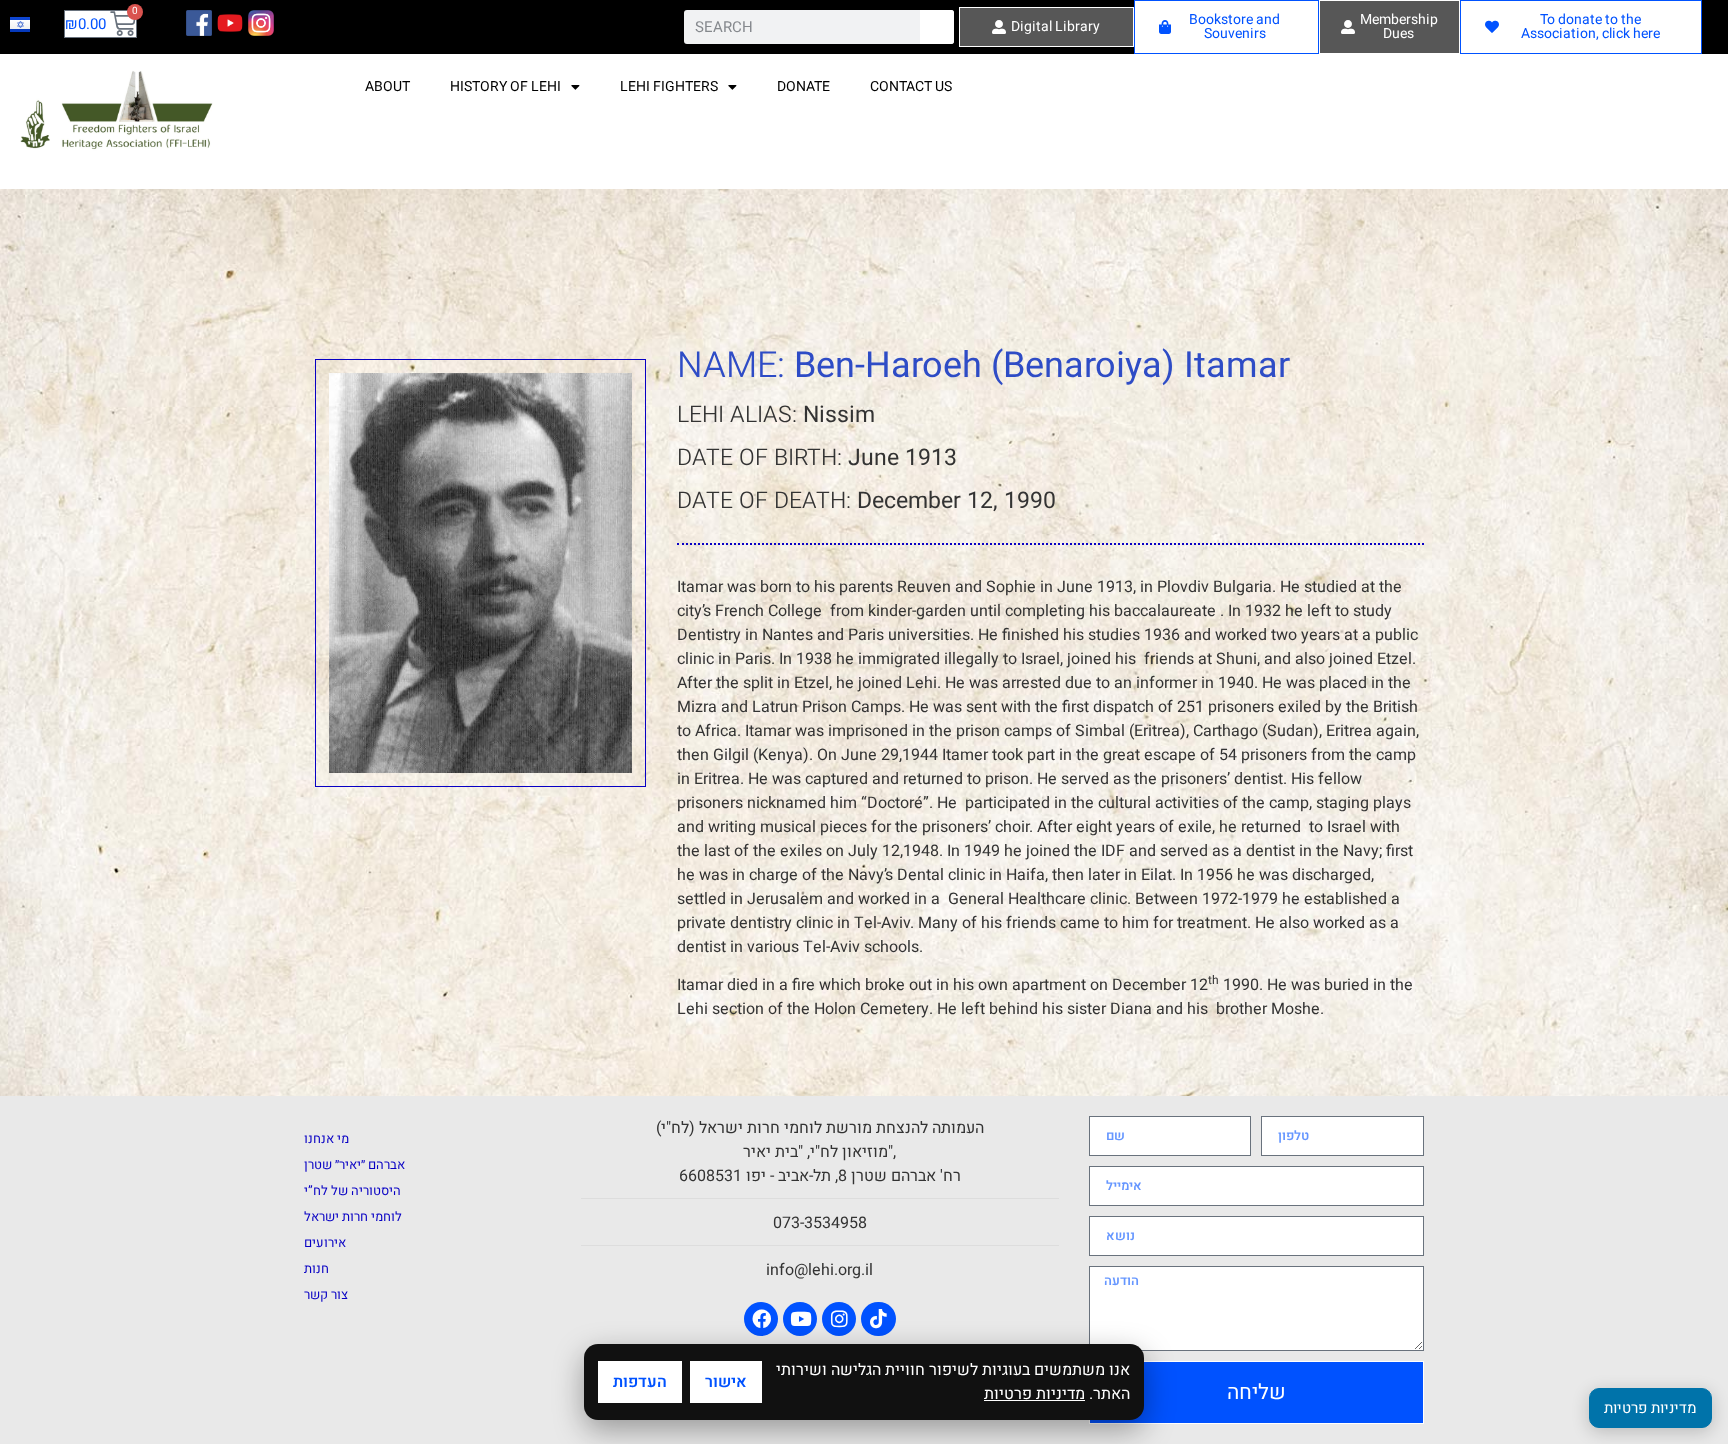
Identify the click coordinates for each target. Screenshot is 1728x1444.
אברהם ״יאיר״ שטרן (354, 1164)
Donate (803, 86)
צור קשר (326, 1294)
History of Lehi (505, 86)
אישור (726, 1382)
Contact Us (911, 86)
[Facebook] (761, 1319)
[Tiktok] (878, 1319)
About (387, 86)
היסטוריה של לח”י (352, 1190)
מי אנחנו (326, 1138)
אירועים (325, 1242)
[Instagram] (839, 1319)
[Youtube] (800, 1319)
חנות (316, 1268)
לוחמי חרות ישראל (353, 1216)
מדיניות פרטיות (1034, 1394)
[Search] (937, 27)
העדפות (640, 1382)
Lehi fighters (669, 86)
